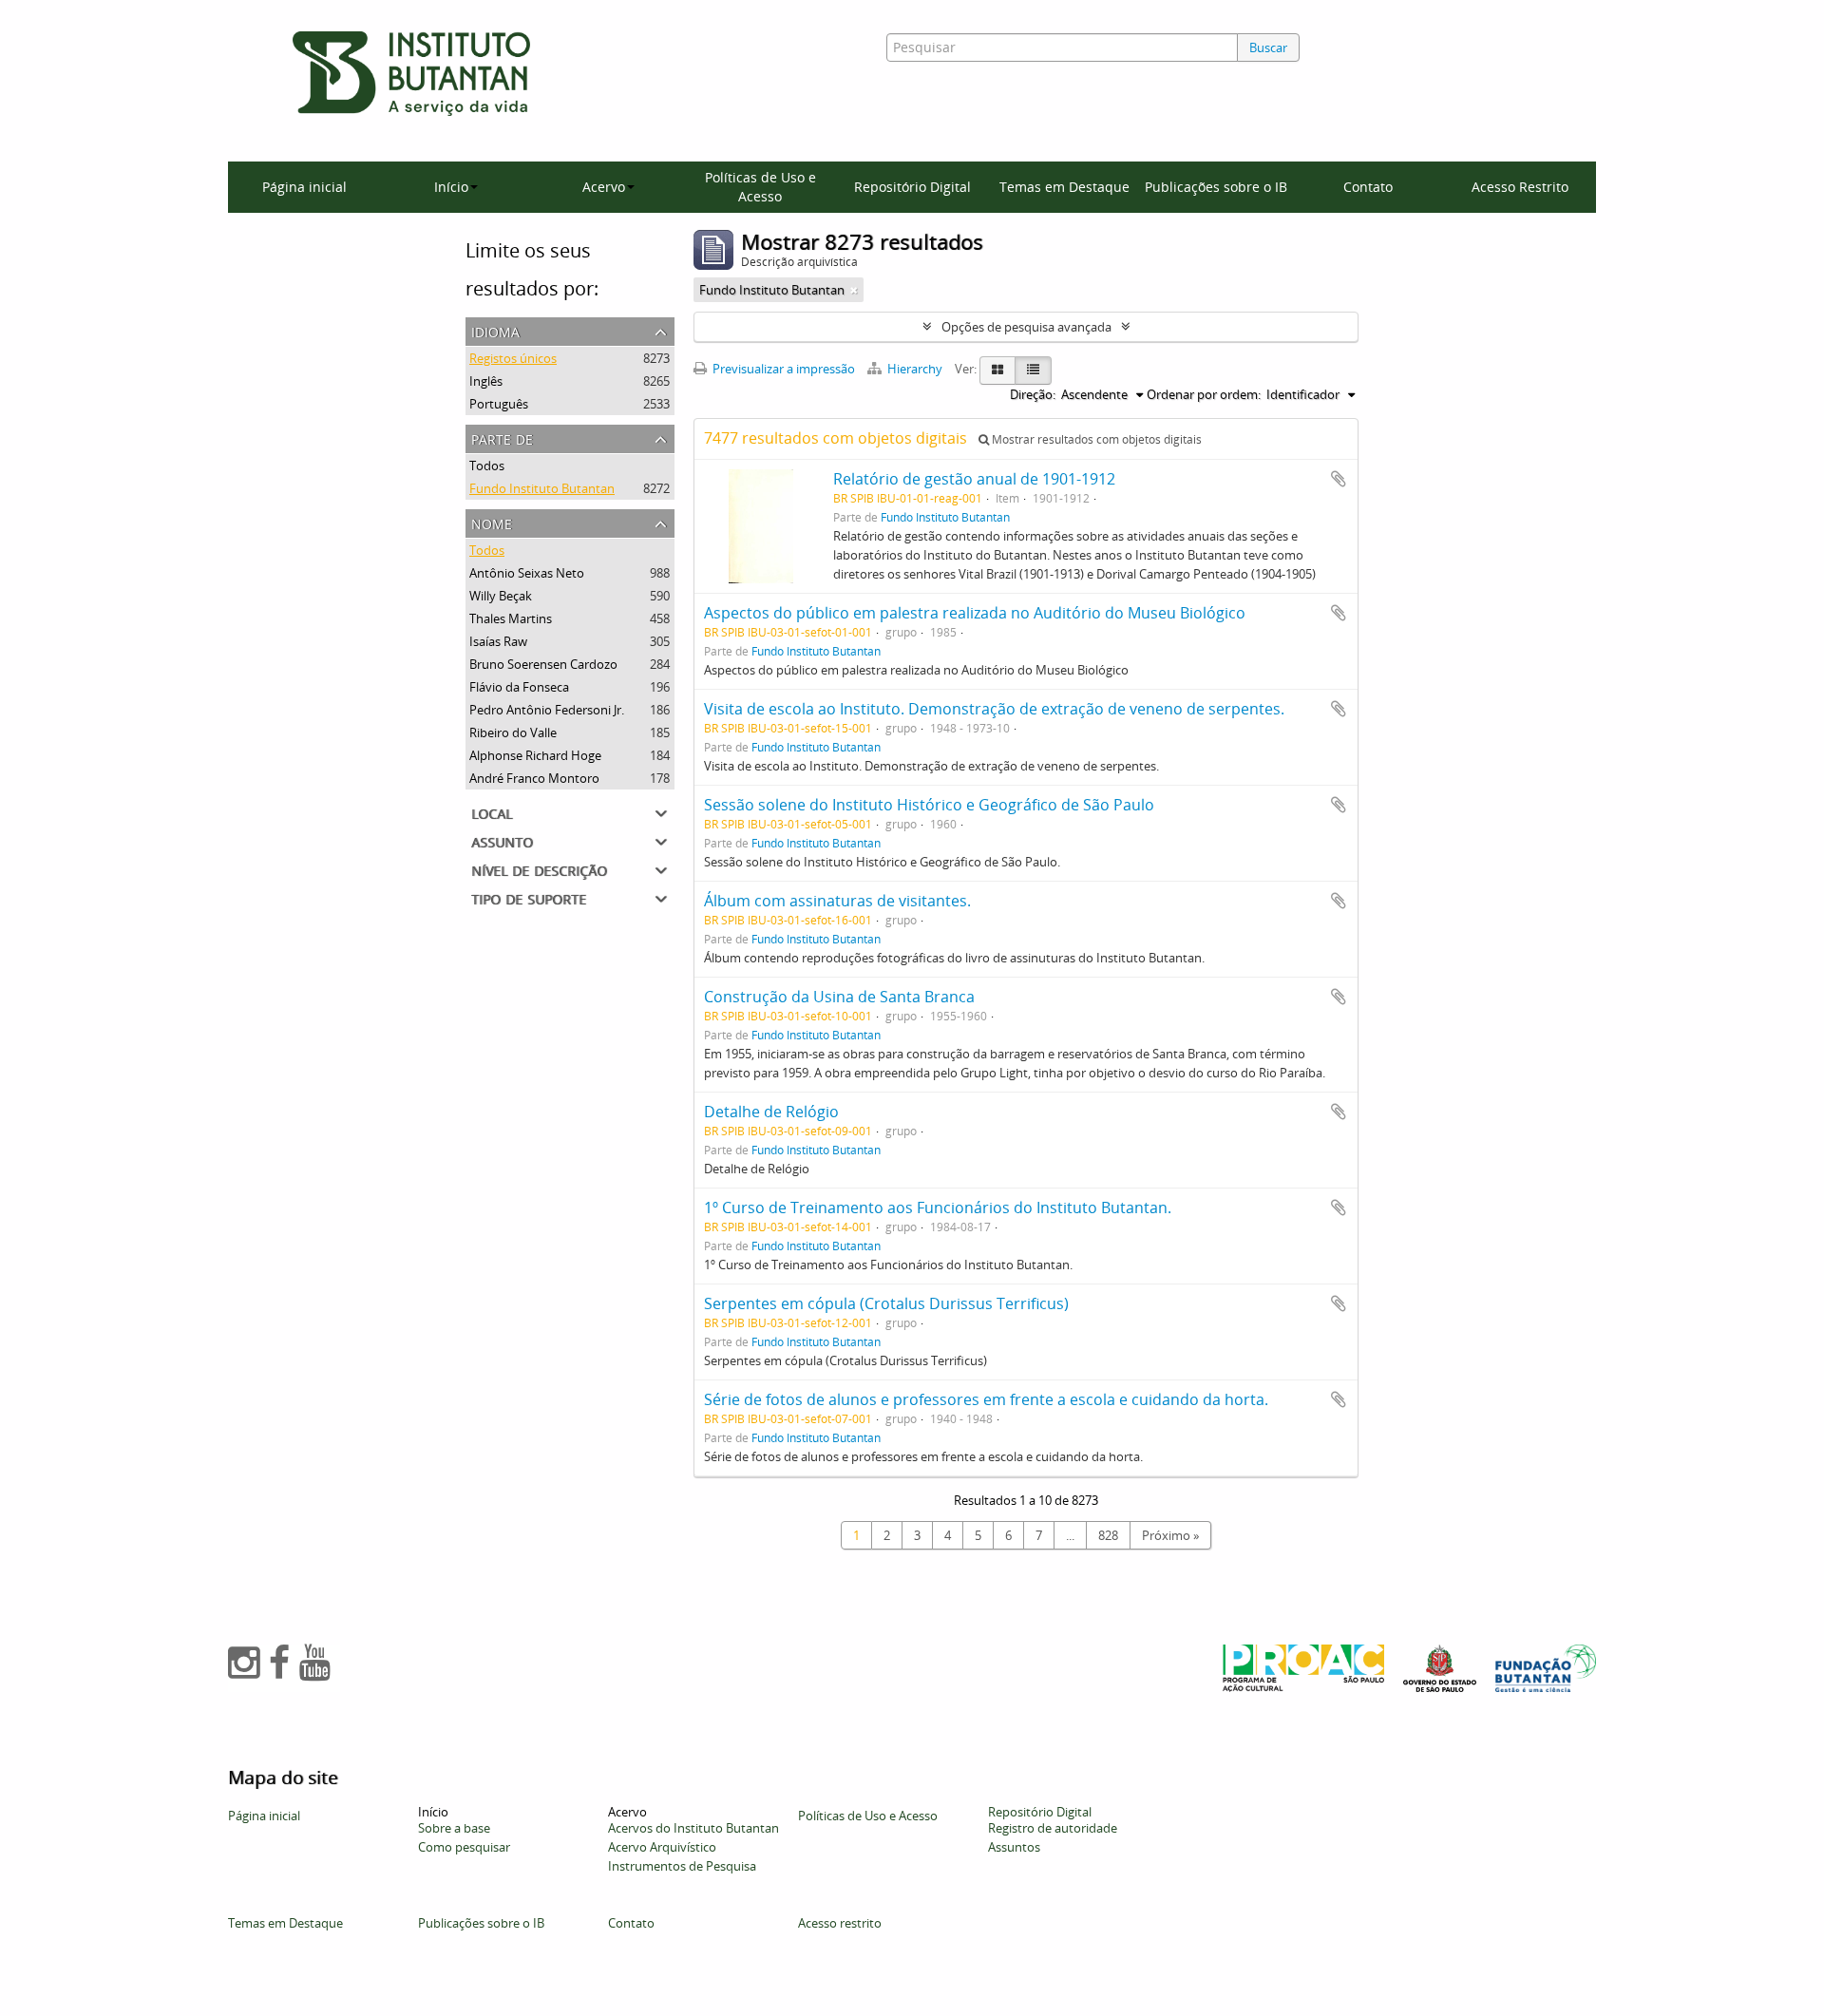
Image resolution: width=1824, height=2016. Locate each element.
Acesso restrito (840, 1923)
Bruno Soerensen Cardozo (543, 664)
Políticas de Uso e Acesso (760, 187)
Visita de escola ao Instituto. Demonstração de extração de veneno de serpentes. (994, 709)
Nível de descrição (539, 869)
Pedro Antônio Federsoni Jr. (547, 710)
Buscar (1268, 48)
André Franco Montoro (534, 778)
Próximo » (1170, 1535)
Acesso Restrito (1520, 187)
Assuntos (1014, 1847)
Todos (487, 466)
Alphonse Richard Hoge (535, 755)
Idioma (495, 330)
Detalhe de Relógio (771, 1112)
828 (1108, 1535)
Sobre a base (454, 1828)
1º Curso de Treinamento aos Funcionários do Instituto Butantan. (938, 1208)
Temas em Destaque (1064, 187)
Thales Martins (511, 618)
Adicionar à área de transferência (1339, 479)
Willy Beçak (501, 596)
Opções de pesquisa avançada (1026, 327)
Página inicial (304, 187)
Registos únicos (513, 358)
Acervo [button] (604, 187)
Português (499, 404)
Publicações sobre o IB (1216, 187)
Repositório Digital (912, 187)
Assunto (502, 840)
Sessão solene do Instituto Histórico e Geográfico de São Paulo (929, 805)
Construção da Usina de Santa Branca (839, 997)
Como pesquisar (464, 1847)
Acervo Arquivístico (662, 1847)
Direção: (1033, 394)
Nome (492, 522)
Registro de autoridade (1053, 1828)
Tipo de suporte (529, 897)
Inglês (486, 381)
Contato (1368, 187)
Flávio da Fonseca (519, 687)
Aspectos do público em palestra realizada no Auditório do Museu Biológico (975, 613)
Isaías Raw (498, 641)
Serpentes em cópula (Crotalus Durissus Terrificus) (886, 1303)
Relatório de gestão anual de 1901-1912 (974, 479)
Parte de (502, 437)
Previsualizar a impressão (782, 369)
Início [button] (451, 187)
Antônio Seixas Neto (527, 573)
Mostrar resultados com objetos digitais (1095, 439)
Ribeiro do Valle (513, 732)
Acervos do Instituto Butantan (693, 1828)
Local (492, 812)
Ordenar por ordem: (1204, 394)
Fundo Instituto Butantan (542, 488)
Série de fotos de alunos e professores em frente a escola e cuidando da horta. (986, 1399)
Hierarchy (915, 369)
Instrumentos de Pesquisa (682, 1866)
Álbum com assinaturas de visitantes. (837, 901)
